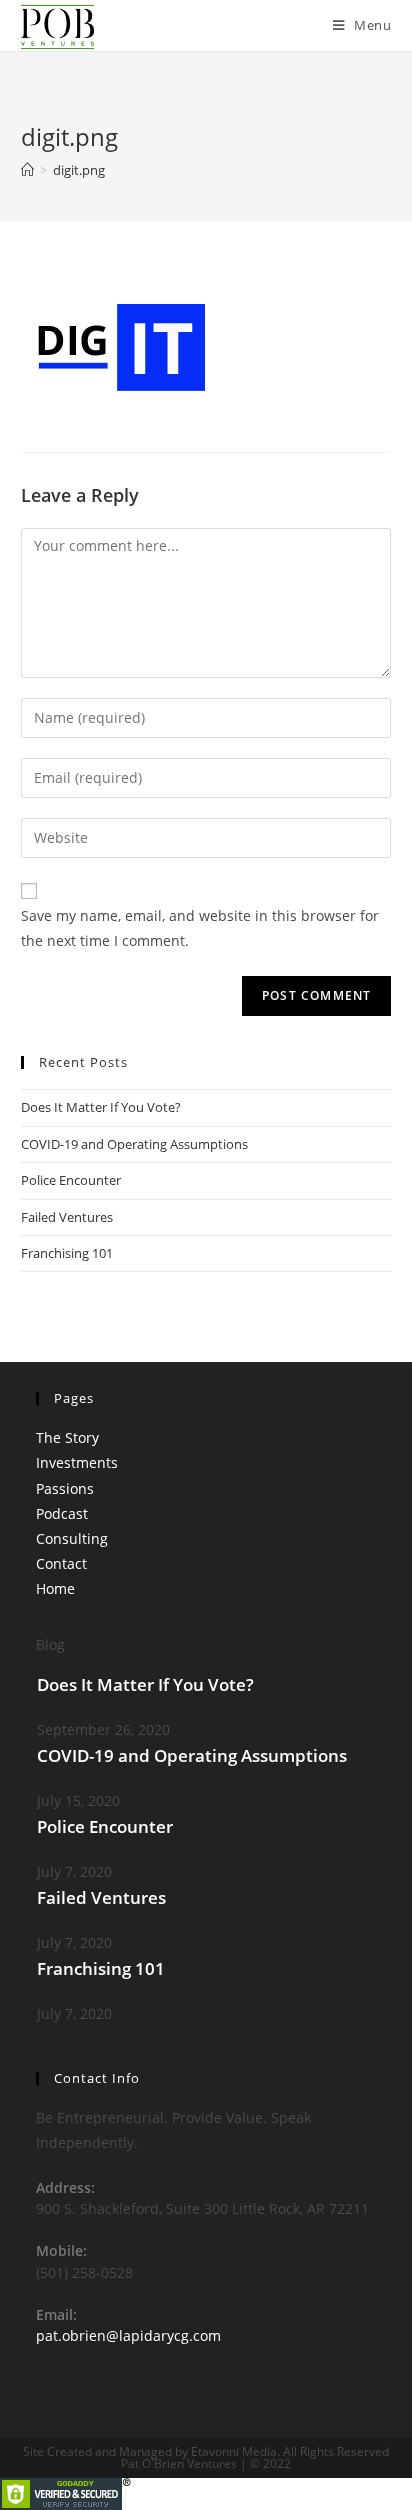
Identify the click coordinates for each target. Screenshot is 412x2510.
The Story (67, 1437)
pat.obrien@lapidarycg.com (128, 2335)
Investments (77, 1462)
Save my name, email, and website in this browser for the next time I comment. (200, 928)
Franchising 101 (67, 1253)
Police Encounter (71, 1180)
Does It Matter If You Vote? (101, 1107)
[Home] (27, 170)
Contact (61, 1563)
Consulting (72, 1538)
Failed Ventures (67, 1217)
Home (55, 1588)
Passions (65, 1488)
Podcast (62, 1513)
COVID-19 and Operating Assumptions (134, 1144)
